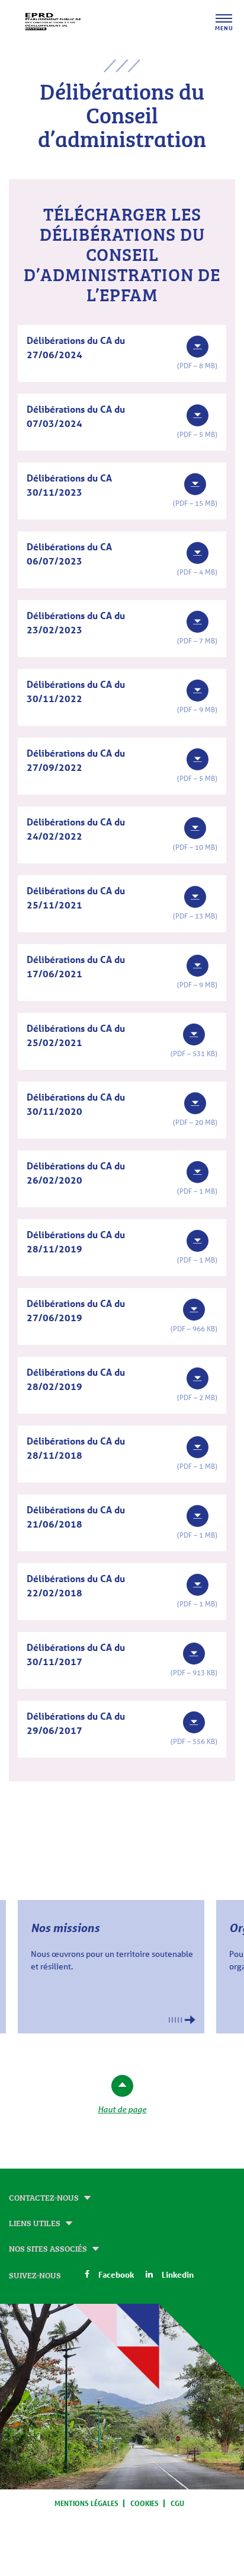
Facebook (116, 2274)
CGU (177, 2503)
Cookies (145, 2503)
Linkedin (178, 2274)
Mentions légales (86, 2503)
